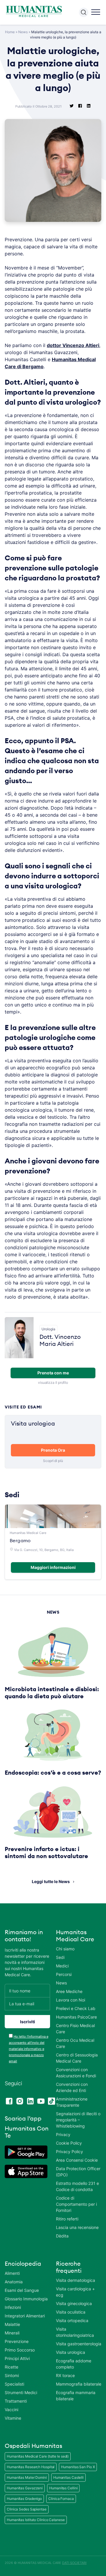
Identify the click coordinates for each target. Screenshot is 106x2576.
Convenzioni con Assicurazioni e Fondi (76, 2073)
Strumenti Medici (21, 2392)
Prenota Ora (53, 1450)
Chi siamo (65, 1949)
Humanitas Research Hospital (31, 2467)
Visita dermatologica (76, 2280)
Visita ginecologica (74, 2303)
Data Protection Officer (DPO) (78, 2172)
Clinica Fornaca (61, 2499)
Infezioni (13, 2307)
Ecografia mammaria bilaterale (76, 2396)
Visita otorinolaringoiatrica (75, 2332)
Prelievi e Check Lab (76, 2008)
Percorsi (64, 1974)
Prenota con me (53, 1373)
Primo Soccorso (20, 2350)
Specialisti (14, 2384)
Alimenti (12, 2273)
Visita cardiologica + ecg (75, 2292)
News (23, 32)
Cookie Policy (69, 2143)
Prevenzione (17, 2341)
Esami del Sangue (22, 2290)
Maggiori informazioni (53, 1567)
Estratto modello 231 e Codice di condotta (77, 2186)
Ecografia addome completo (74, 2364)
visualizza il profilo (53, 1382)
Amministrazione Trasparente (72, 2102)
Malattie (12, 2324)
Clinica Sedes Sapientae (27, 2509)
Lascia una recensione (77, 2227)
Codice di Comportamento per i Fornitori (76, 2204)
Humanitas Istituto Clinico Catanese (36, 2520)
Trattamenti (16, 2401)
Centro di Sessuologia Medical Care (77, 2058)
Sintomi (12, 2375)
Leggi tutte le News (51, 1881)
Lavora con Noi (71, 2000)
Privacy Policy (69, 2152)
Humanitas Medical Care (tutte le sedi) (38, 2456)
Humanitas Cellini (63, 2488)
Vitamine (13, 2418)
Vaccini (11, 2410)
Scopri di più (53, 1461)
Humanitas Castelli (68, 2477)
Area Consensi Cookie (77, 2160)
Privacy (63, 2134)
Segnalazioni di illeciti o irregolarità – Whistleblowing (78, 2120)
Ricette (11, 2367)
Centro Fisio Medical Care (75, 2029)
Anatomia (14, 2282)
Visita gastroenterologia (79, 2344)
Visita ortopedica (72, 2320)
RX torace (65, 2375)
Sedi (60, 1957)
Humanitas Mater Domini (27, 2477)
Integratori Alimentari (25, 2316)
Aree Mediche (69, 1991)
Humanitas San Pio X (78, 2467)
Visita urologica (71, 2352)
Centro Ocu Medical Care (75, 2043)
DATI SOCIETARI (74, 2563)
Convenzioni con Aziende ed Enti (72, 2087)
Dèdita (62, 2236)
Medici (62, 1966)
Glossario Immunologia (26, 2299)
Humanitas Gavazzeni (25, 2488)
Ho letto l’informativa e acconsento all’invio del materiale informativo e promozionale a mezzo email (29, 2049)
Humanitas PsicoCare (76, 2017)
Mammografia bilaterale (79, 2384)
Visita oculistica (71, 2312)
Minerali (12, 2333)
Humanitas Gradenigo (24, 2499)
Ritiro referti (67, 2219)
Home (10, 32)
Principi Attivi (17, 2358)
